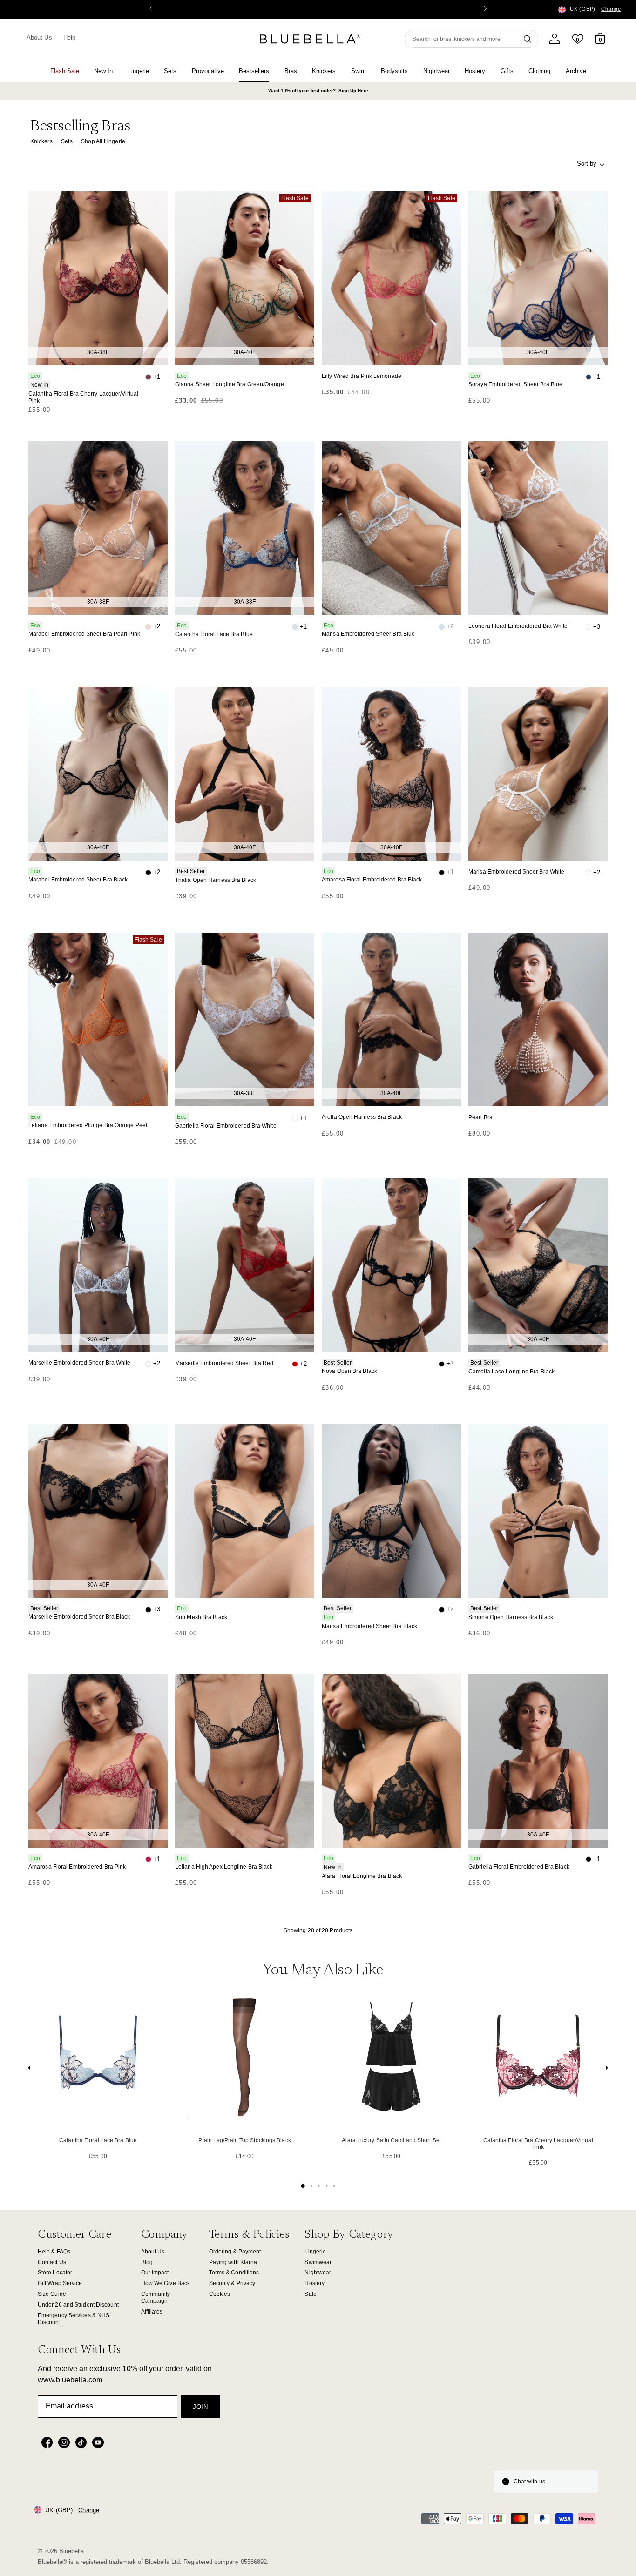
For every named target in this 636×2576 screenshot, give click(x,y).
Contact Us (52, 2262)
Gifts (507, 71)
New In (103, 71)
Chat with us (529, 2482)
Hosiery (475, 71)
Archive (576, 71)
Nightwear (436, 71)
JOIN (200, 2407)
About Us (39, 37)
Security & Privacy (232, 2283)
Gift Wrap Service (60, 2283)
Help (69, 37)
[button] (485, 9)
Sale (310, 2294)
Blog (147, 2262)
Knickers (324, 71)
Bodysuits (394, 71)
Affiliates (152, 2312)
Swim (359, 71)
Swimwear (318, 2262)
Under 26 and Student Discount (78, 2305)
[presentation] (29, 2070)
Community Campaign (156, 2297)
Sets (170, 71)
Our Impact (155, 2273)
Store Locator (55, 2273)
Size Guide (52, 2294)
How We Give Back (166, 2283)
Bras (291, 71)
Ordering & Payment (235, 2252)
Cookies (220, 2294)
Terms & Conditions (234, 2273)
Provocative (208, 71)
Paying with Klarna (233, 2262)
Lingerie (139, 71)
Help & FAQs (54, 2252)
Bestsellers (254, 71)
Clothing (539, 71)
